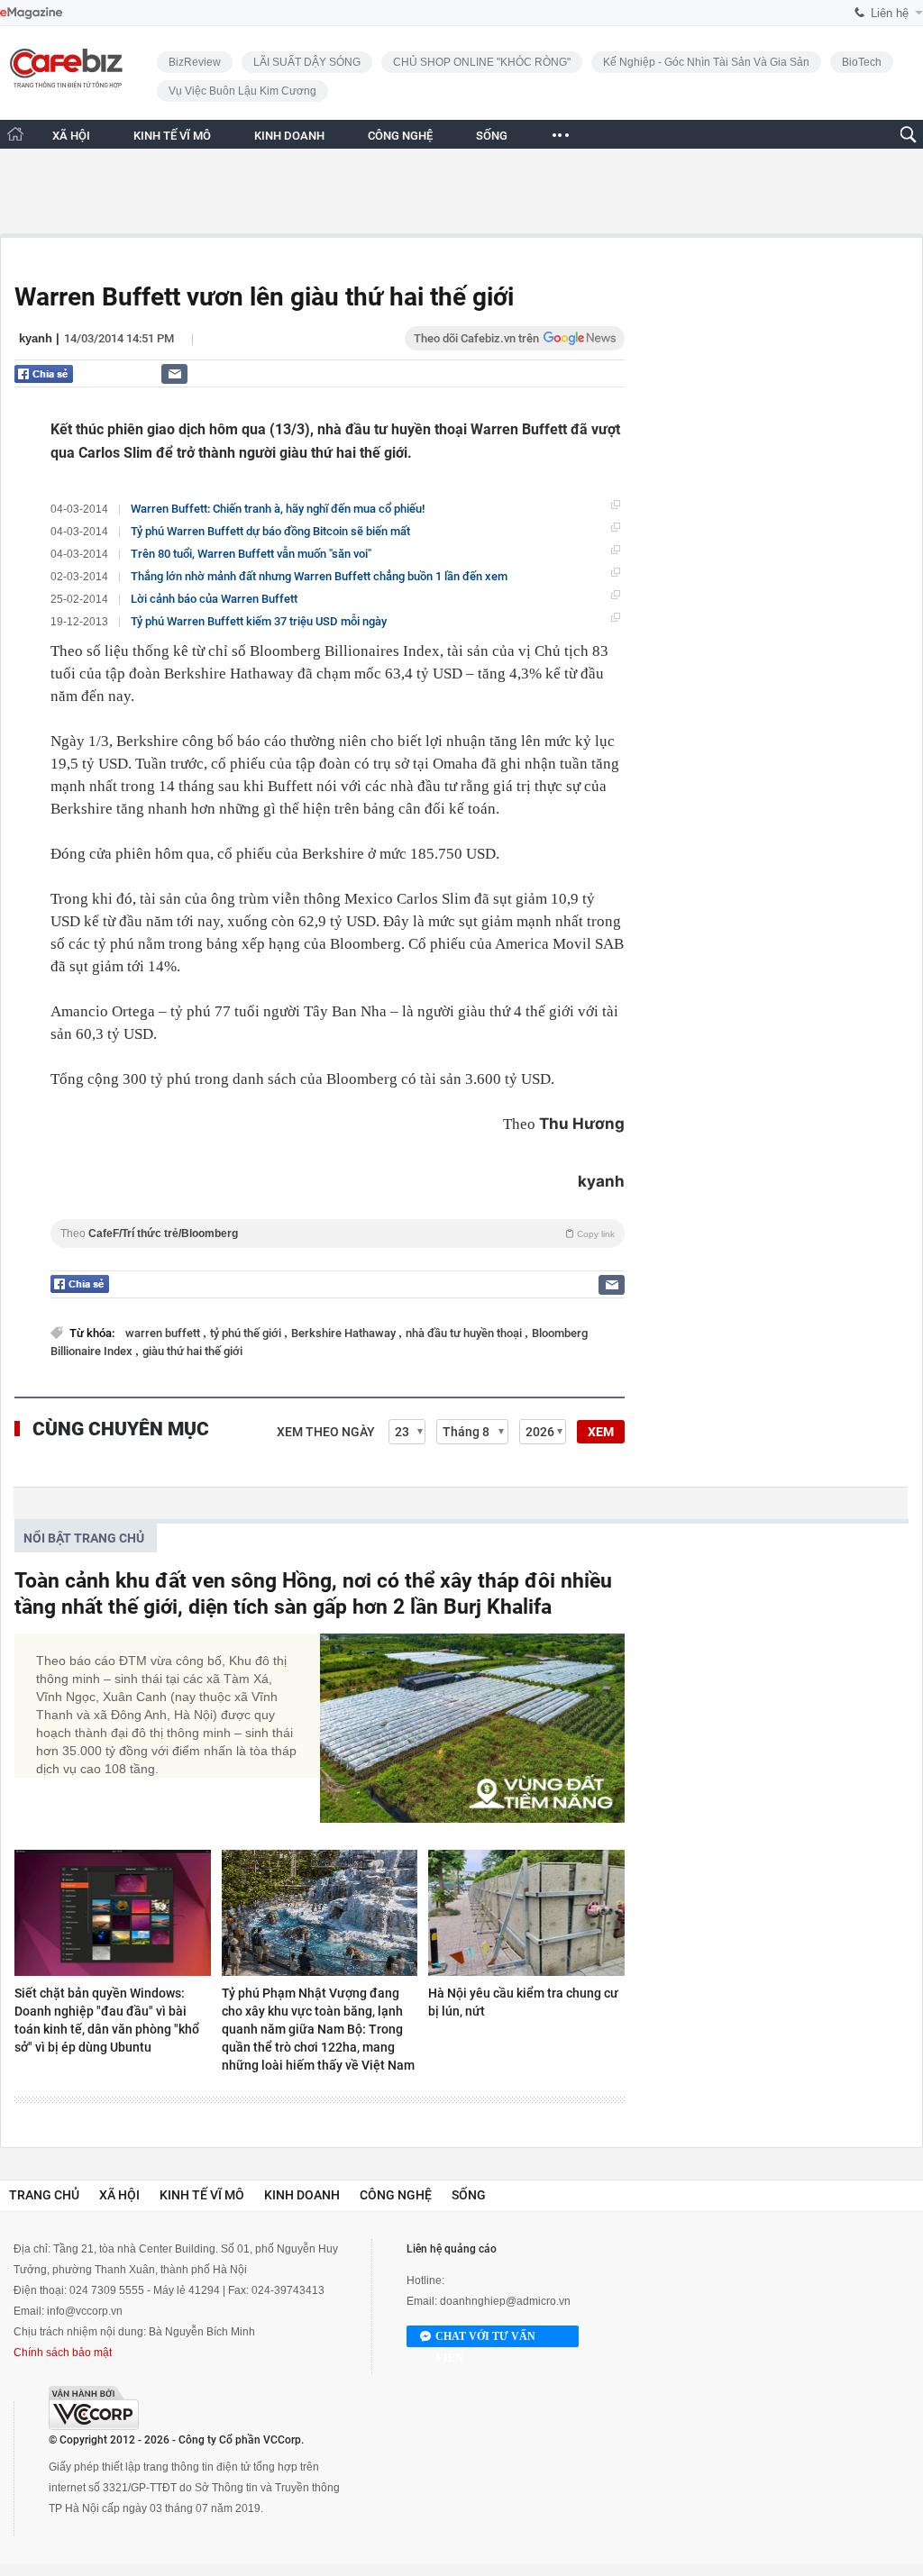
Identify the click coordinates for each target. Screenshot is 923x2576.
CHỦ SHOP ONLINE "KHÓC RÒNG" (482, 62)
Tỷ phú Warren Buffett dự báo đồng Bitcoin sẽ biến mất (270, 531)
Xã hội (119, 2195)
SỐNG (492, 136)
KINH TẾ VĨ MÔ (172, 136)
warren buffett (164, 1333)
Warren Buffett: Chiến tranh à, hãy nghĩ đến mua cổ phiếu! (278, 509)
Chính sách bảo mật (63, 2353)
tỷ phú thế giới (247, 1333)
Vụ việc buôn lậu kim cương (242, 91)
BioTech (862, 62)
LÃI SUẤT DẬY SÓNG (307, 62)
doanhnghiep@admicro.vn (505, 2301)
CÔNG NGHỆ (400, 136)
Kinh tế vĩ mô (202, 2195)
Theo (338, 1233)
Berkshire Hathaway (345, 1333)
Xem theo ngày (326, 1432)
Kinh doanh (302, 2195)
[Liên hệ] (174, 373)
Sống (469, 2195)
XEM (601, 1432)
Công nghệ (396, 2195)
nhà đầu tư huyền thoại (465, 1333)
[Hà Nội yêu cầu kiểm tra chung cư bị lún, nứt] (526, 1913)
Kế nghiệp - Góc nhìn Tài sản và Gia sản (706, 62)
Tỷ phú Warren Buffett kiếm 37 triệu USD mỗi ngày (259, 621)
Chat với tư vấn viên (485, 2339)
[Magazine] (31, 13)
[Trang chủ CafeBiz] (15, 134)
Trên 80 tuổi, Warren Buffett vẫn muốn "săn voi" (251, 554)
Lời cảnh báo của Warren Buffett (214, 599)
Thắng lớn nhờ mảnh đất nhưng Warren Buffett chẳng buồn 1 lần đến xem (319, 576)
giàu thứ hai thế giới (192, 1351)
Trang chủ (44, 2195)
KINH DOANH (289, 136)
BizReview (195, 62)
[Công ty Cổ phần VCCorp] (94, 2408)
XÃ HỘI (71, 136)
